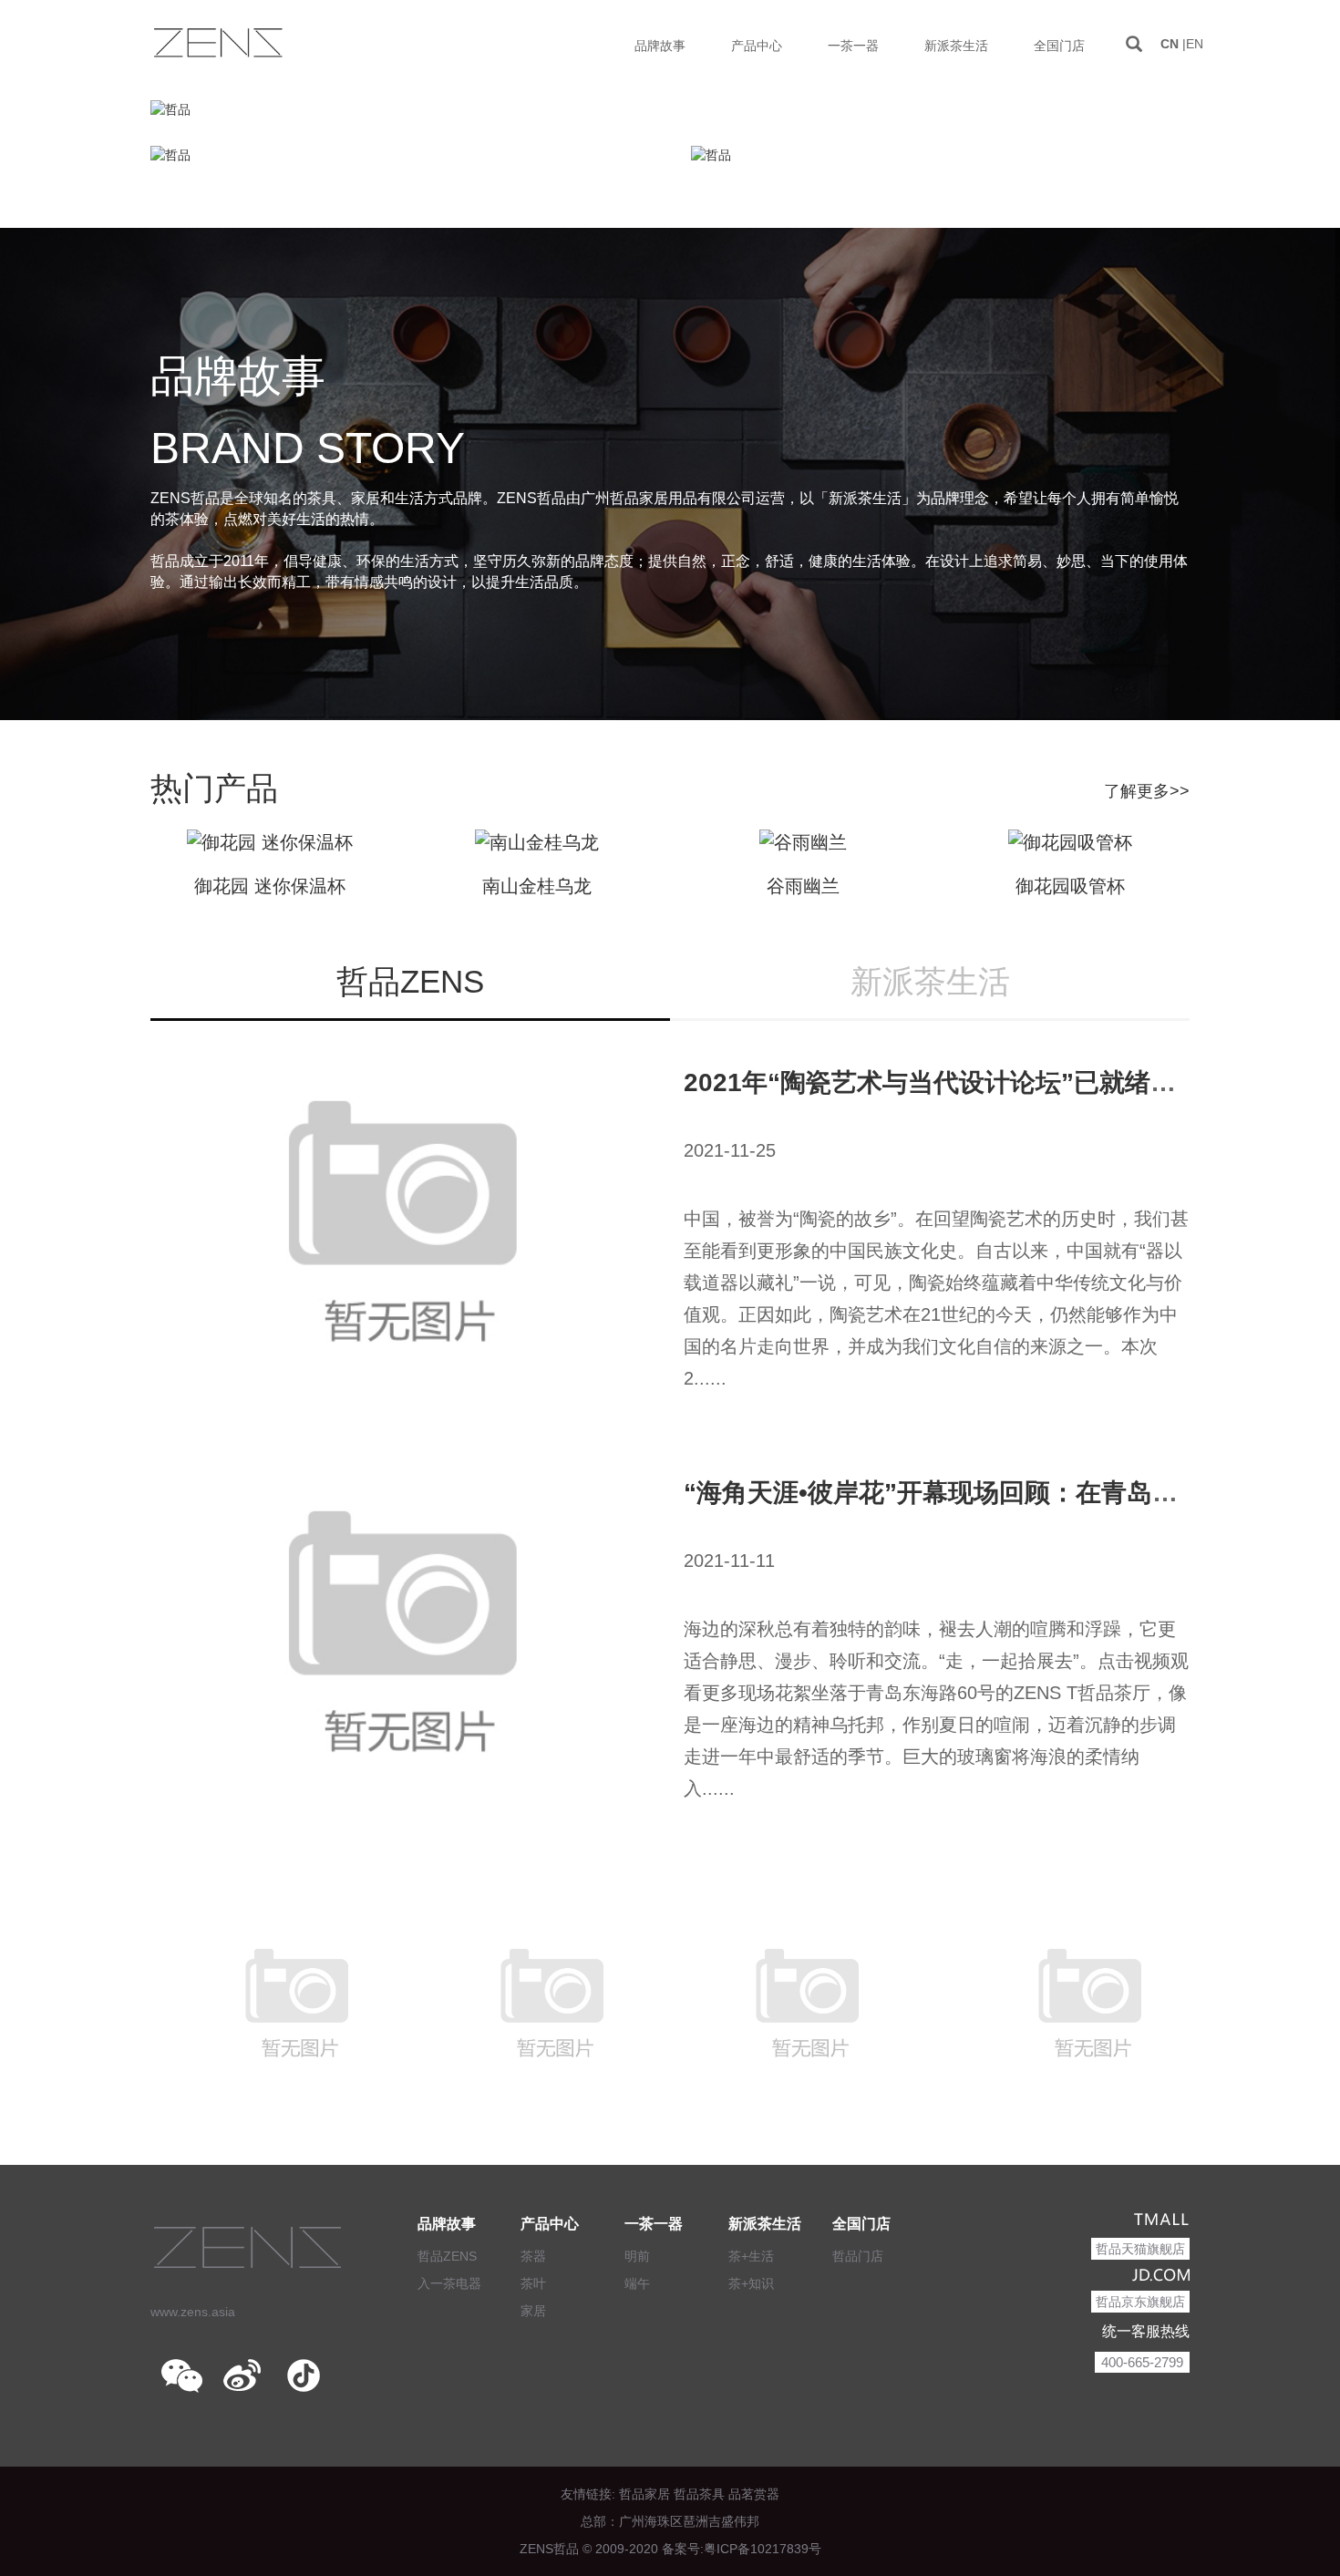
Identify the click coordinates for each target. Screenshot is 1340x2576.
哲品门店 (858, 2256)
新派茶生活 (765, 2224)
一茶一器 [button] (853, 46)
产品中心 (550, 2224)
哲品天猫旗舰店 (1140, 2249)
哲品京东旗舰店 (1140, 2302)
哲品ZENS (447, 2256)
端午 (637, 2283)
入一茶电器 (449, 2283)
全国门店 (861, 2224)
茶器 (533, 2256)
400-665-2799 (1142, 2362)
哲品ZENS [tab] (410, 981)
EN (1195, 44)
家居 (533, 2311)
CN (1170, 44)
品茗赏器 (754, 2494)
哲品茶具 (699, 2494)
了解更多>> (1147, 791)
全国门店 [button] (1059, 46)
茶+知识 (751, 2283)
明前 (637, 2256)
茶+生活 (751, 2256)
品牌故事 (447, 2224)
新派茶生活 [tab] (930, 981)
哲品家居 (644, 2494)
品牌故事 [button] (660, 46)
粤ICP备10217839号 (763, 2549)
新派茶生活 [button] (956, 46)
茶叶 (533, 2283)
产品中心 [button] (757, 46)
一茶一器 (654, 2224)
